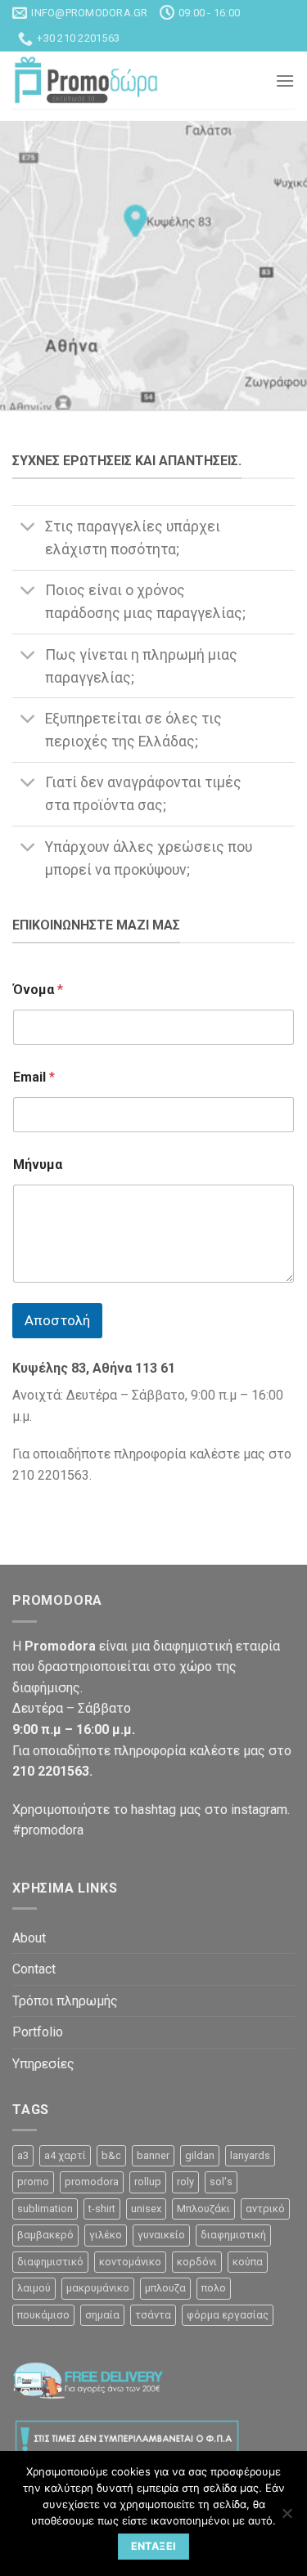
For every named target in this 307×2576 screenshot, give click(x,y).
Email (34, 1077)
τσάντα (153, 2315)
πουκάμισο (43, 2315)
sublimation (45, 2209)
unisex (146, 2209)
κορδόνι (197, 2262)
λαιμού (34, 2288)
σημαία (102, 2315)
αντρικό (265, 2209)
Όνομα (38, 990)
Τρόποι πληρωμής (65, 2001)
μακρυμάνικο (98, 2288)
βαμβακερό (45, 2235)
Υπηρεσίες (43, 2064)
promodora (92, 2182)
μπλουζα (165, 2288)
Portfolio (38, 2032)
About (29, 1938)
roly (185, 2182)
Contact (34, 1969)
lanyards (250, 2155)
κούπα (248, 2262)
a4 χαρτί (65, 2155)
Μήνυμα (38, 1165)
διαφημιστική (233, 2235)
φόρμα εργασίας (228, 2315)
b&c (111, 2155)
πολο (214, 2288)
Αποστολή (57, 1320)
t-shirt (102, 2209)
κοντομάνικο (130, 2262)
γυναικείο (161, 2235)
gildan (200, 2155)
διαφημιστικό (50, 2262)
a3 (23, 2155)
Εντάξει (154, 2546)
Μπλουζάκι (203, 2209)
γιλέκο (106, 2235)
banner (153, 2155)
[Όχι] (287, 2518)
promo (33, 2182)
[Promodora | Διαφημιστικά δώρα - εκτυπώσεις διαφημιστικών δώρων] (86, 81)
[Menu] (285, 81)
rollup (148, 2182)
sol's (221, 2182)
